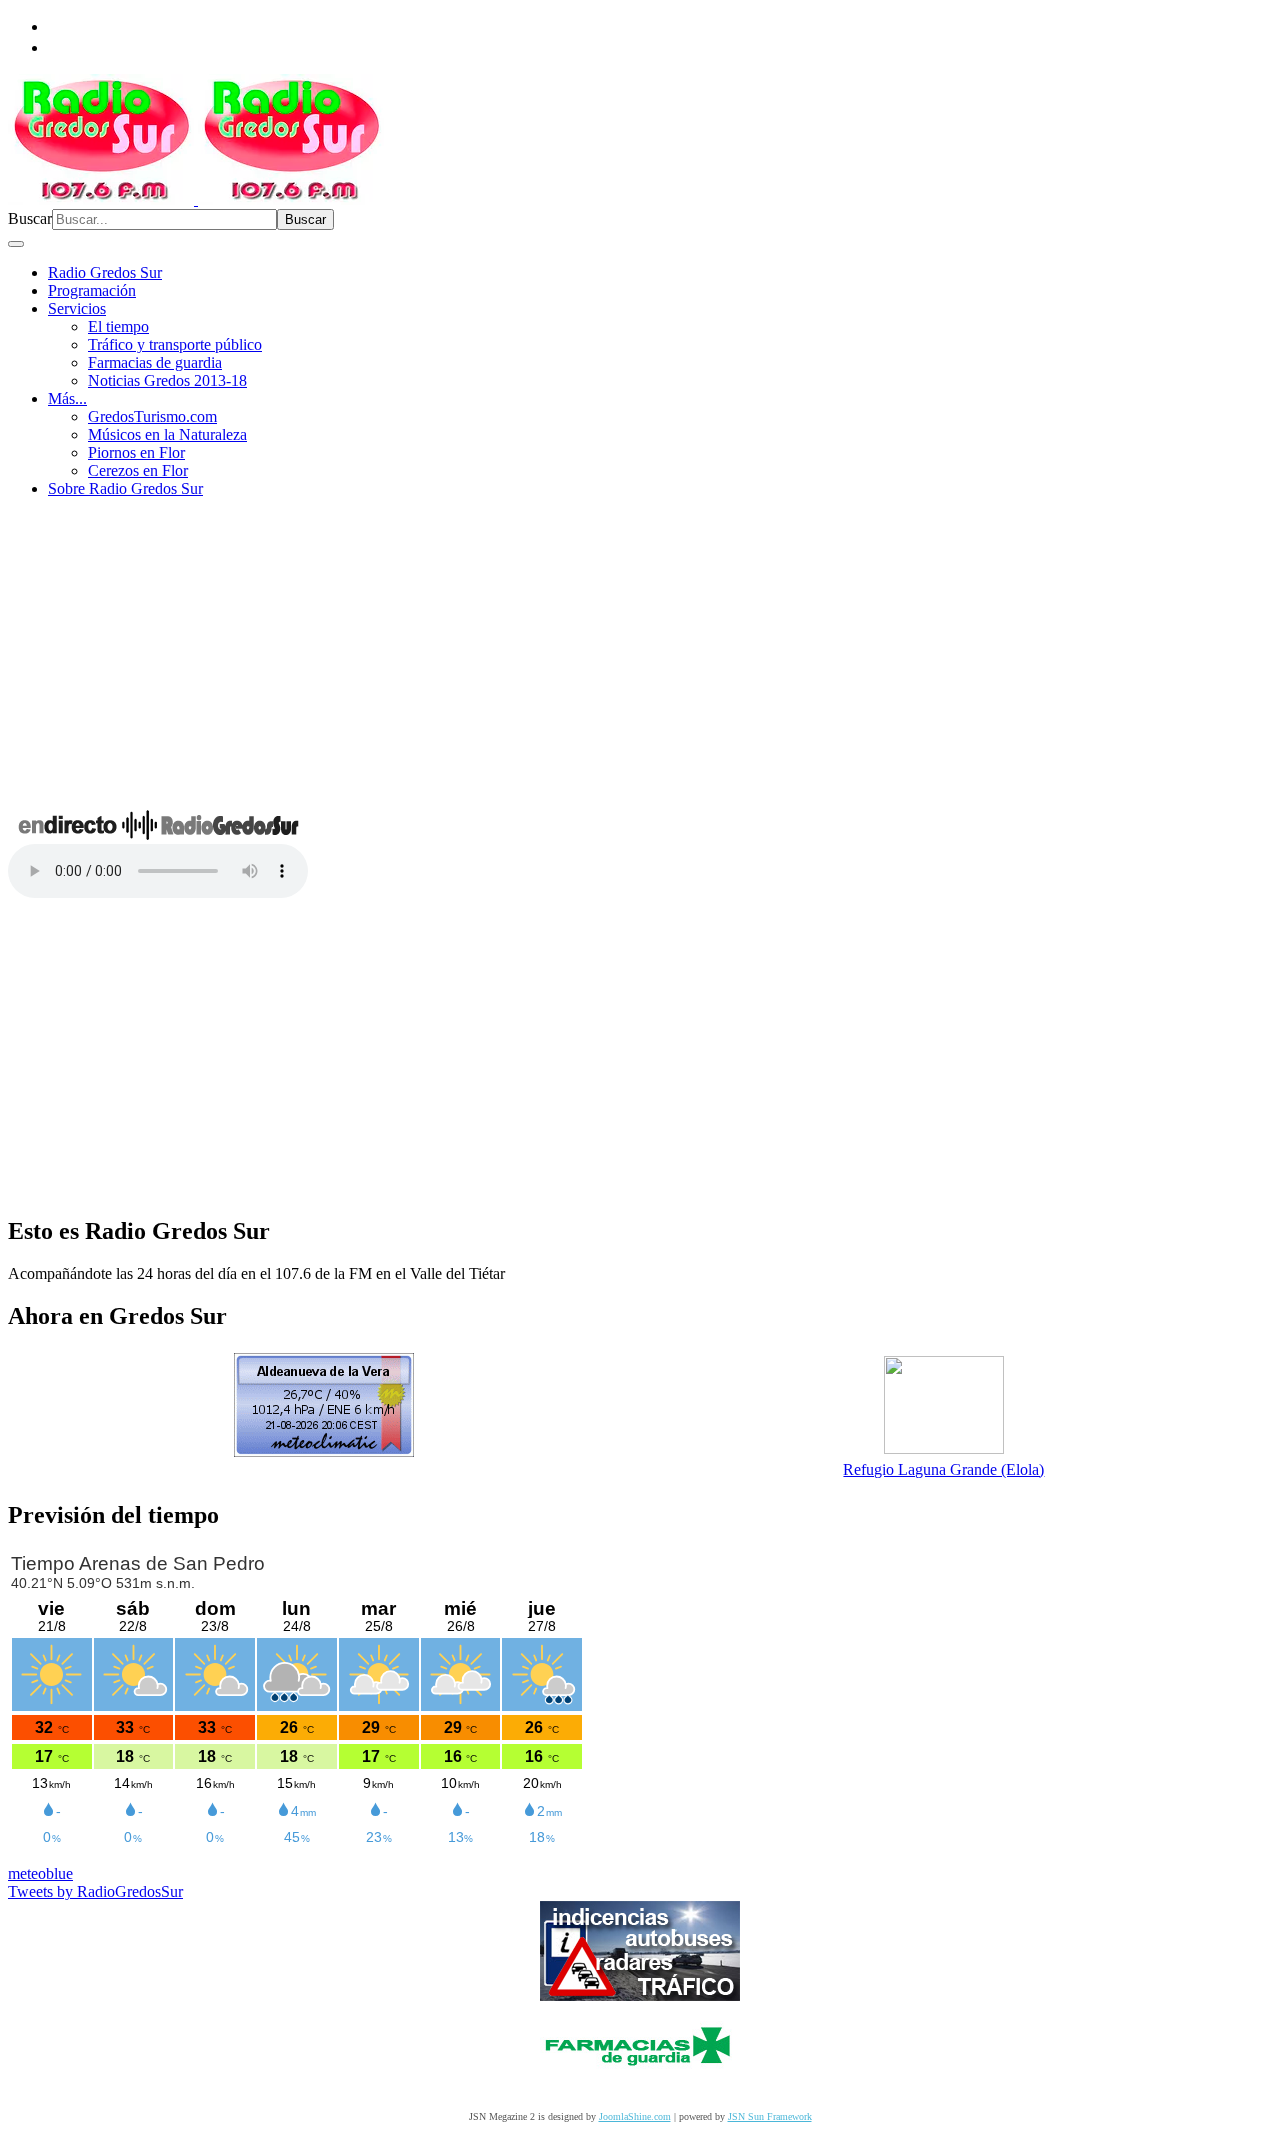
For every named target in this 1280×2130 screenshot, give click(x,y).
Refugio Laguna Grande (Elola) (943, 1469)
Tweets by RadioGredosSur (95, 1891)
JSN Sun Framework (770, 2116)
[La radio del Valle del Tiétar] (196, 199)
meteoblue (40, 1873)
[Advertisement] (640, 654)
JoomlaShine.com (635, 2116)
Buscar (30, 218)
